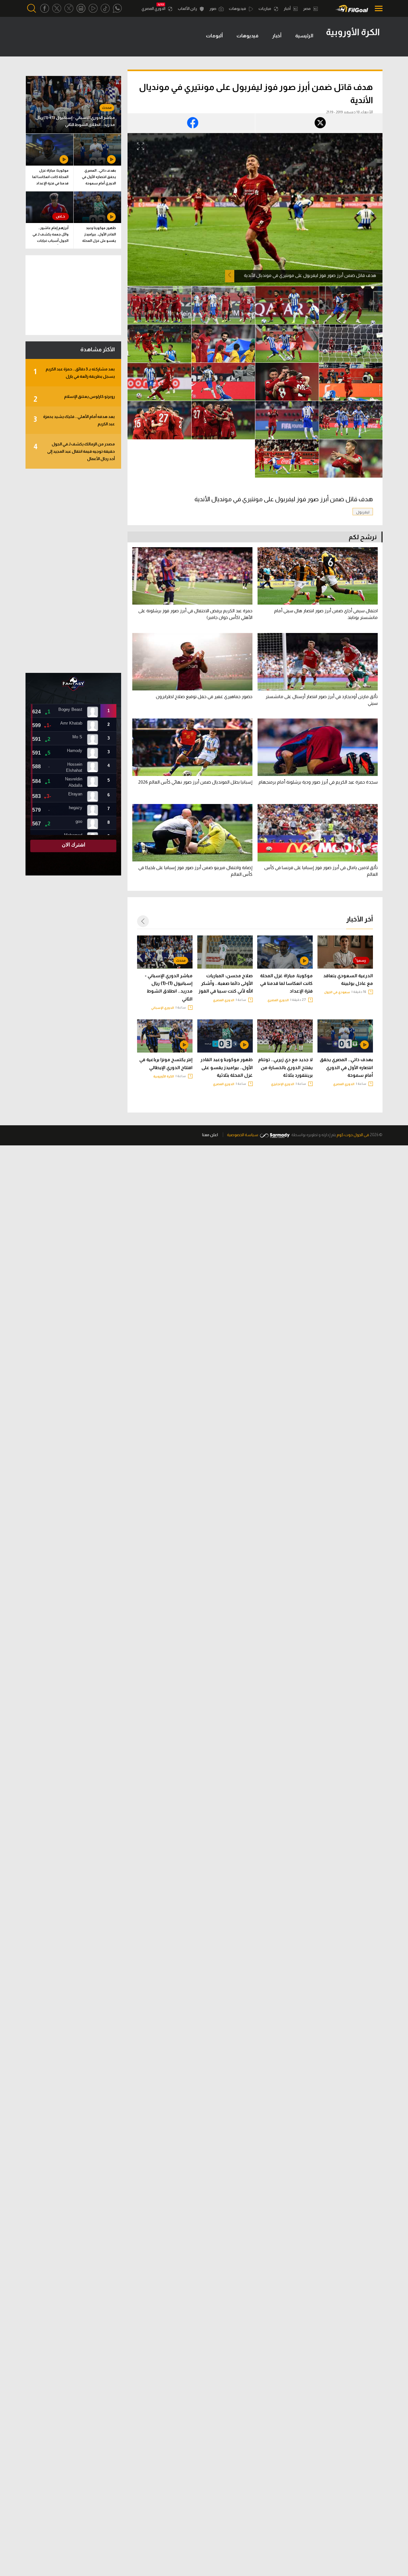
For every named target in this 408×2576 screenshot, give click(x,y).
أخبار (288, 9)
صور (213, 9)
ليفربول (363, 512)
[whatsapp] (117, 8)
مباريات (265, 9)
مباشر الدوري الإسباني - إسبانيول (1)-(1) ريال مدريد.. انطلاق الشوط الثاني (169, 987)
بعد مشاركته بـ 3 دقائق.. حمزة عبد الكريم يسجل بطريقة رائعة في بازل (74, 373)
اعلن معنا (210, 1135)
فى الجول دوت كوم (353, 1135)
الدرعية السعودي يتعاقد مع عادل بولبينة (348, 979)
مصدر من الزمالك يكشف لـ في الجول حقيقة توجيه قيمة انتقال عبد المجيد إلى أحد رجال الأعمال (74, 451)
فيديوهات (238, 9)
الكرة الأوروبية (164, 1076)
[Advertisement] (73, 571)
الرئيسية (304, 36)
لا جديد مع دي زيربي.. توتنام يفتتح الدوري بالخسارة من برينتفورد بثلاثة (285, 1067)
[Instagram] (81, 8)
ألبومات (214, 36)
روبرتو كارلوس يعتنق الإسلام (74, 399)
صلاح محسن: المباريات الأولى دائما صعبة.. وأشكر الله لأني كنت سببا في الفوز (226, 983)
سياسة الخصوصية (243, 1135)
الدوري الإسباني (163, 1008)
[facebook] (45, 8)
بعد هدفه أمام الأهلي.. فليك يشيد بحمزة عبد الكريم (74, 420)
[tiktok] (105, 8)
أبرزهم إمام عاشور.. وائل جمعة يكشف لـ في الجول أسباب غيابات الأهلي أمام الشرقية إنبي (50, 235)
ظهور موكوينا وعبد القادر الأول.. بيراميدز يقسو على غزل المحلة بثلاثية (227, 1067)
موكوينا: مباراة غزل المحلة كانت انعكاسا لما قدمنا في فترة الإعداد (286, 983)
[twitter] (57, 8)
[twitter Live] (69, 8)
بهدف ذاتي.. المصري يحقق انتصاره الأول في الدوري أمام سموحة (346, 1067)
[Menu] (377, 8)
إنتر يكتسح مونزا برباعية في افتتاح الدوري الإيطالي (166, 1063)
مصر (307, 9)
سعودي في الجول (337, 992)
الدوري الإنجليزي (283, 1084)
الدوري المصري (154, 9)
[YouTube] (93, 8)
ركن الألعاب (188, 9)
